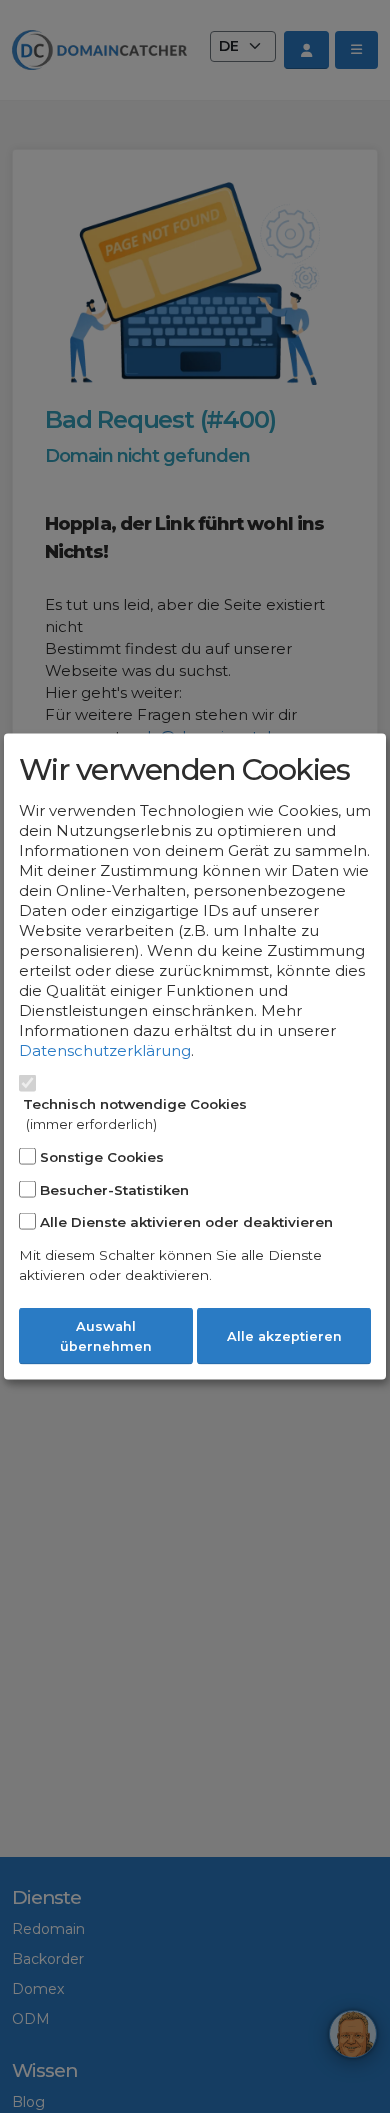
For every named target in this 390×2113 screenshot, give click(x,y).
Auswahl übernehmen (106, 1336)
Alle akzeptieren (284, 1336)
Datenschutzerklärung (105, 1050)
